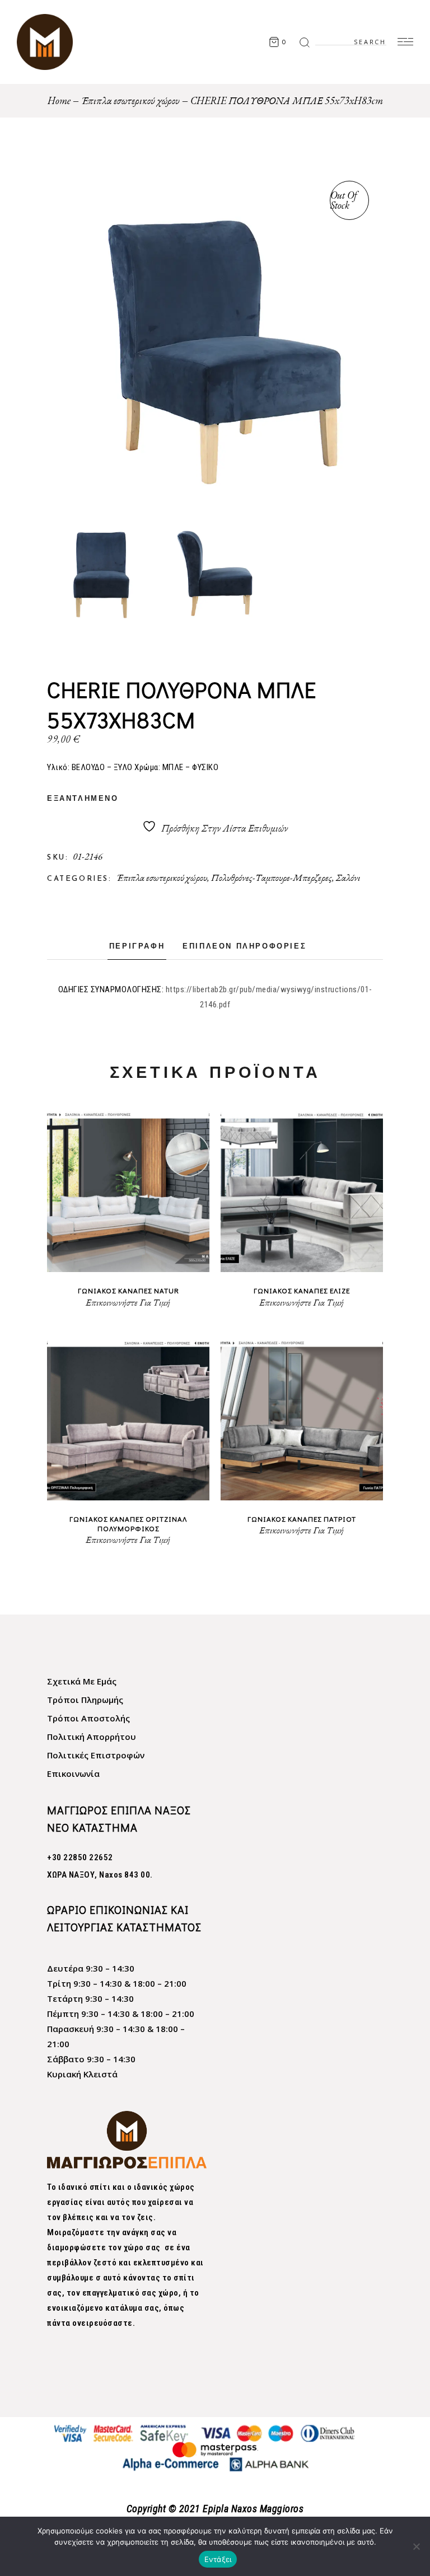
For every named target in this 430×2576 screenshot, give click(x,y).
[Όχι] (416, 2546)
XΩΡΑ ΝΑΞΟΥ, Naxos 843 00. (100, 1875)
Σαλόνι (348, 878)
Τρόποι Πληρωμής (85, 1700)
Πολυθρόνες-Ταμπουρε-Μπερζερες (272, 878)
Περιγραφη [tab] (137, 947)
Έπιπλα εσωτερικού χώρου (162, 878)
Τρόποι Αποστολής (88, 1718)
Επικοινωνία (73, 1773)
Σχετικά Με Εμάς (82, 1681)
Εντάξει (218, 2559)
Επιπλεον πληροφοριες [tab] (244, 947)
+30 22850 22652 (80, 1857)
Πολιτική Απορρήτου (92, 1737)
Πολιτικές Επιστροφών (96, 1755)
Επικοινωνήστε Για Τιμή (128, 1303)
